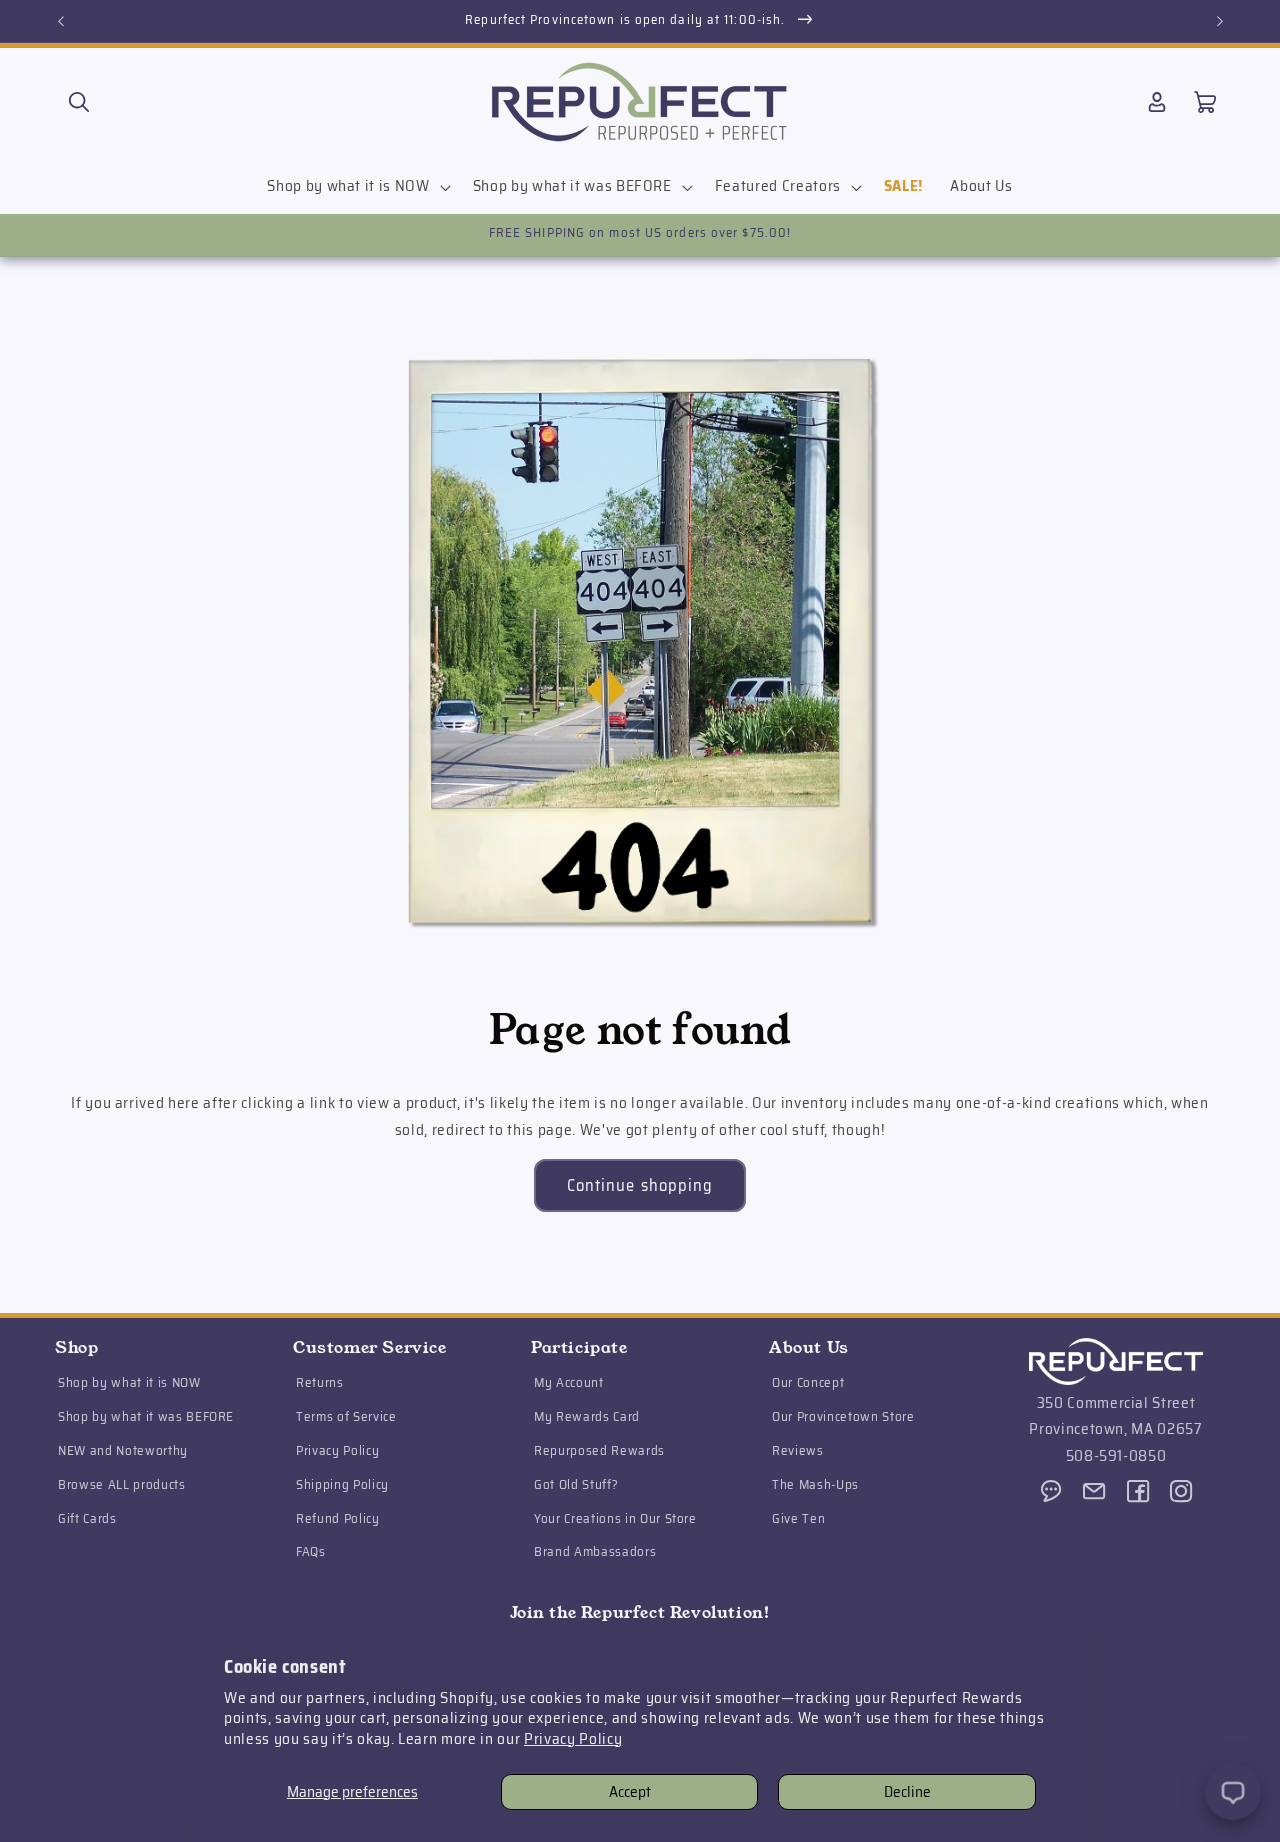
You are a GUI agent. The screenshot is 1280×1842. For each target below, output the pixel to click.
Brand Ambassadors (595, 1552)
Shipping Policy (342, 1485)
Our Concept (808, 1383)
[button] (79, 102)
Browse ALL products (122, 1485)
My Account (569, 1383)
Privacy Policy (573, 1739)
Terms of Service (346, 1417)
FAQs (311, 1552)
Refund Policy (338, 1518)
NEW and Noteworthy (123, 1451)
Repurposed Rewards (599, 1451)
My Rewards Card (587, 1417)
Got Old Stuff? (576, 1485)
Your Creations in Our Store (615, 1518)
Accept (630, 1792)
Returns (320, 1383)
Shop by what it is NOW (129, 1383)
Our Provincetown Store (843, 1417)
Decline (907, 1792)
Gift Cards (87, 1518)
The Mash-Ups (815, 1485)
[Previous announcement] (61, 21)
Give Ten (798, 1518)
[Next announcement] (1220, 21)
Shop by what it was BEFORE (146, 1417)
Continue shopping (640, 1185)
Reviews (798, 1451)
